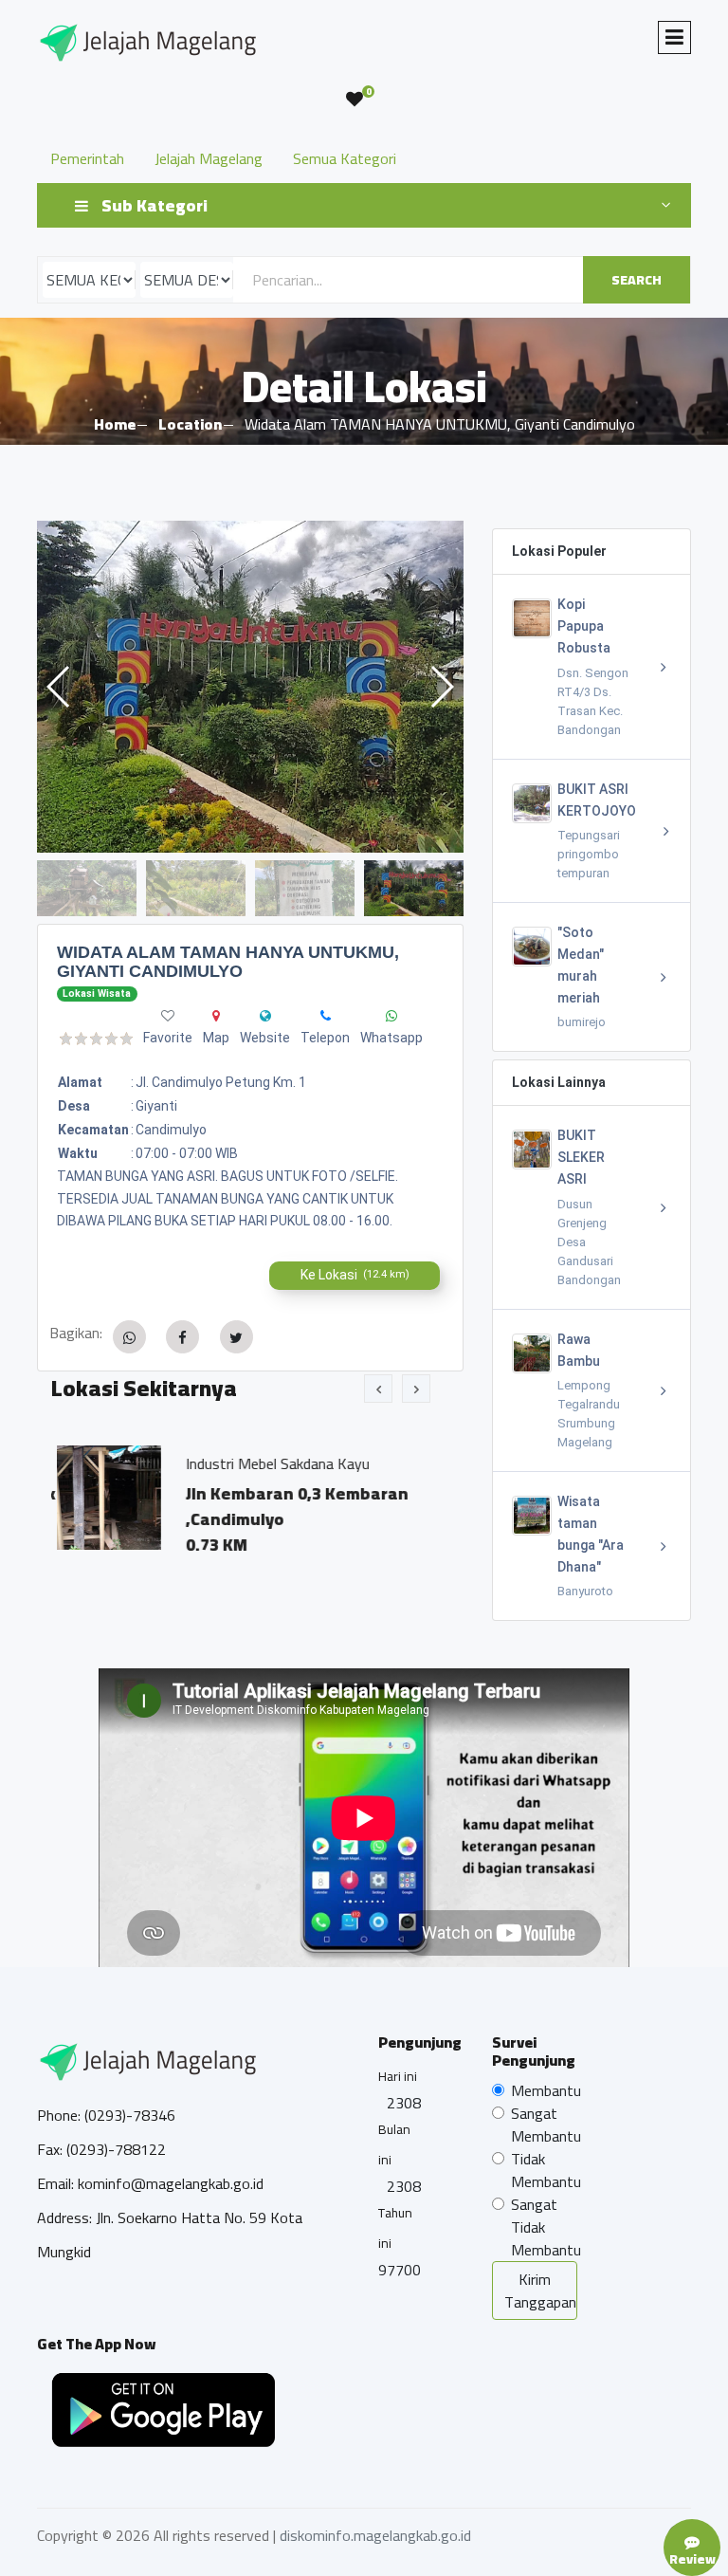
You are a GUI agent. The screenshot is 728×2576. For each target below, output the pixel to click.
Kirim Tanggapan (540, 2291)
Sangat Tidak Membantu (546, 2227)
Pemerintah (87, 158)
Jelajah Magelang (209, 158)
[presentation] (378, 1389)
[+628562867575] (326, 1016)
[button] (441, 687)
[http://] (265, 1016)
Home (115, 424)
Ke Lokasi (355, 1275)
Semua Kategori (345, 158)
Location (190, 424)
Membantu (546, 2090)
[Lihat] (250, 687)
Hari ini (398, 2076)
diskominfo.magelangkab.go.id (375, 2535)
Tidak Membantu (546, 2170)
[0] (355, 100)
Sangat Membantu (546, 2125)
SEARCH (637, 280)
